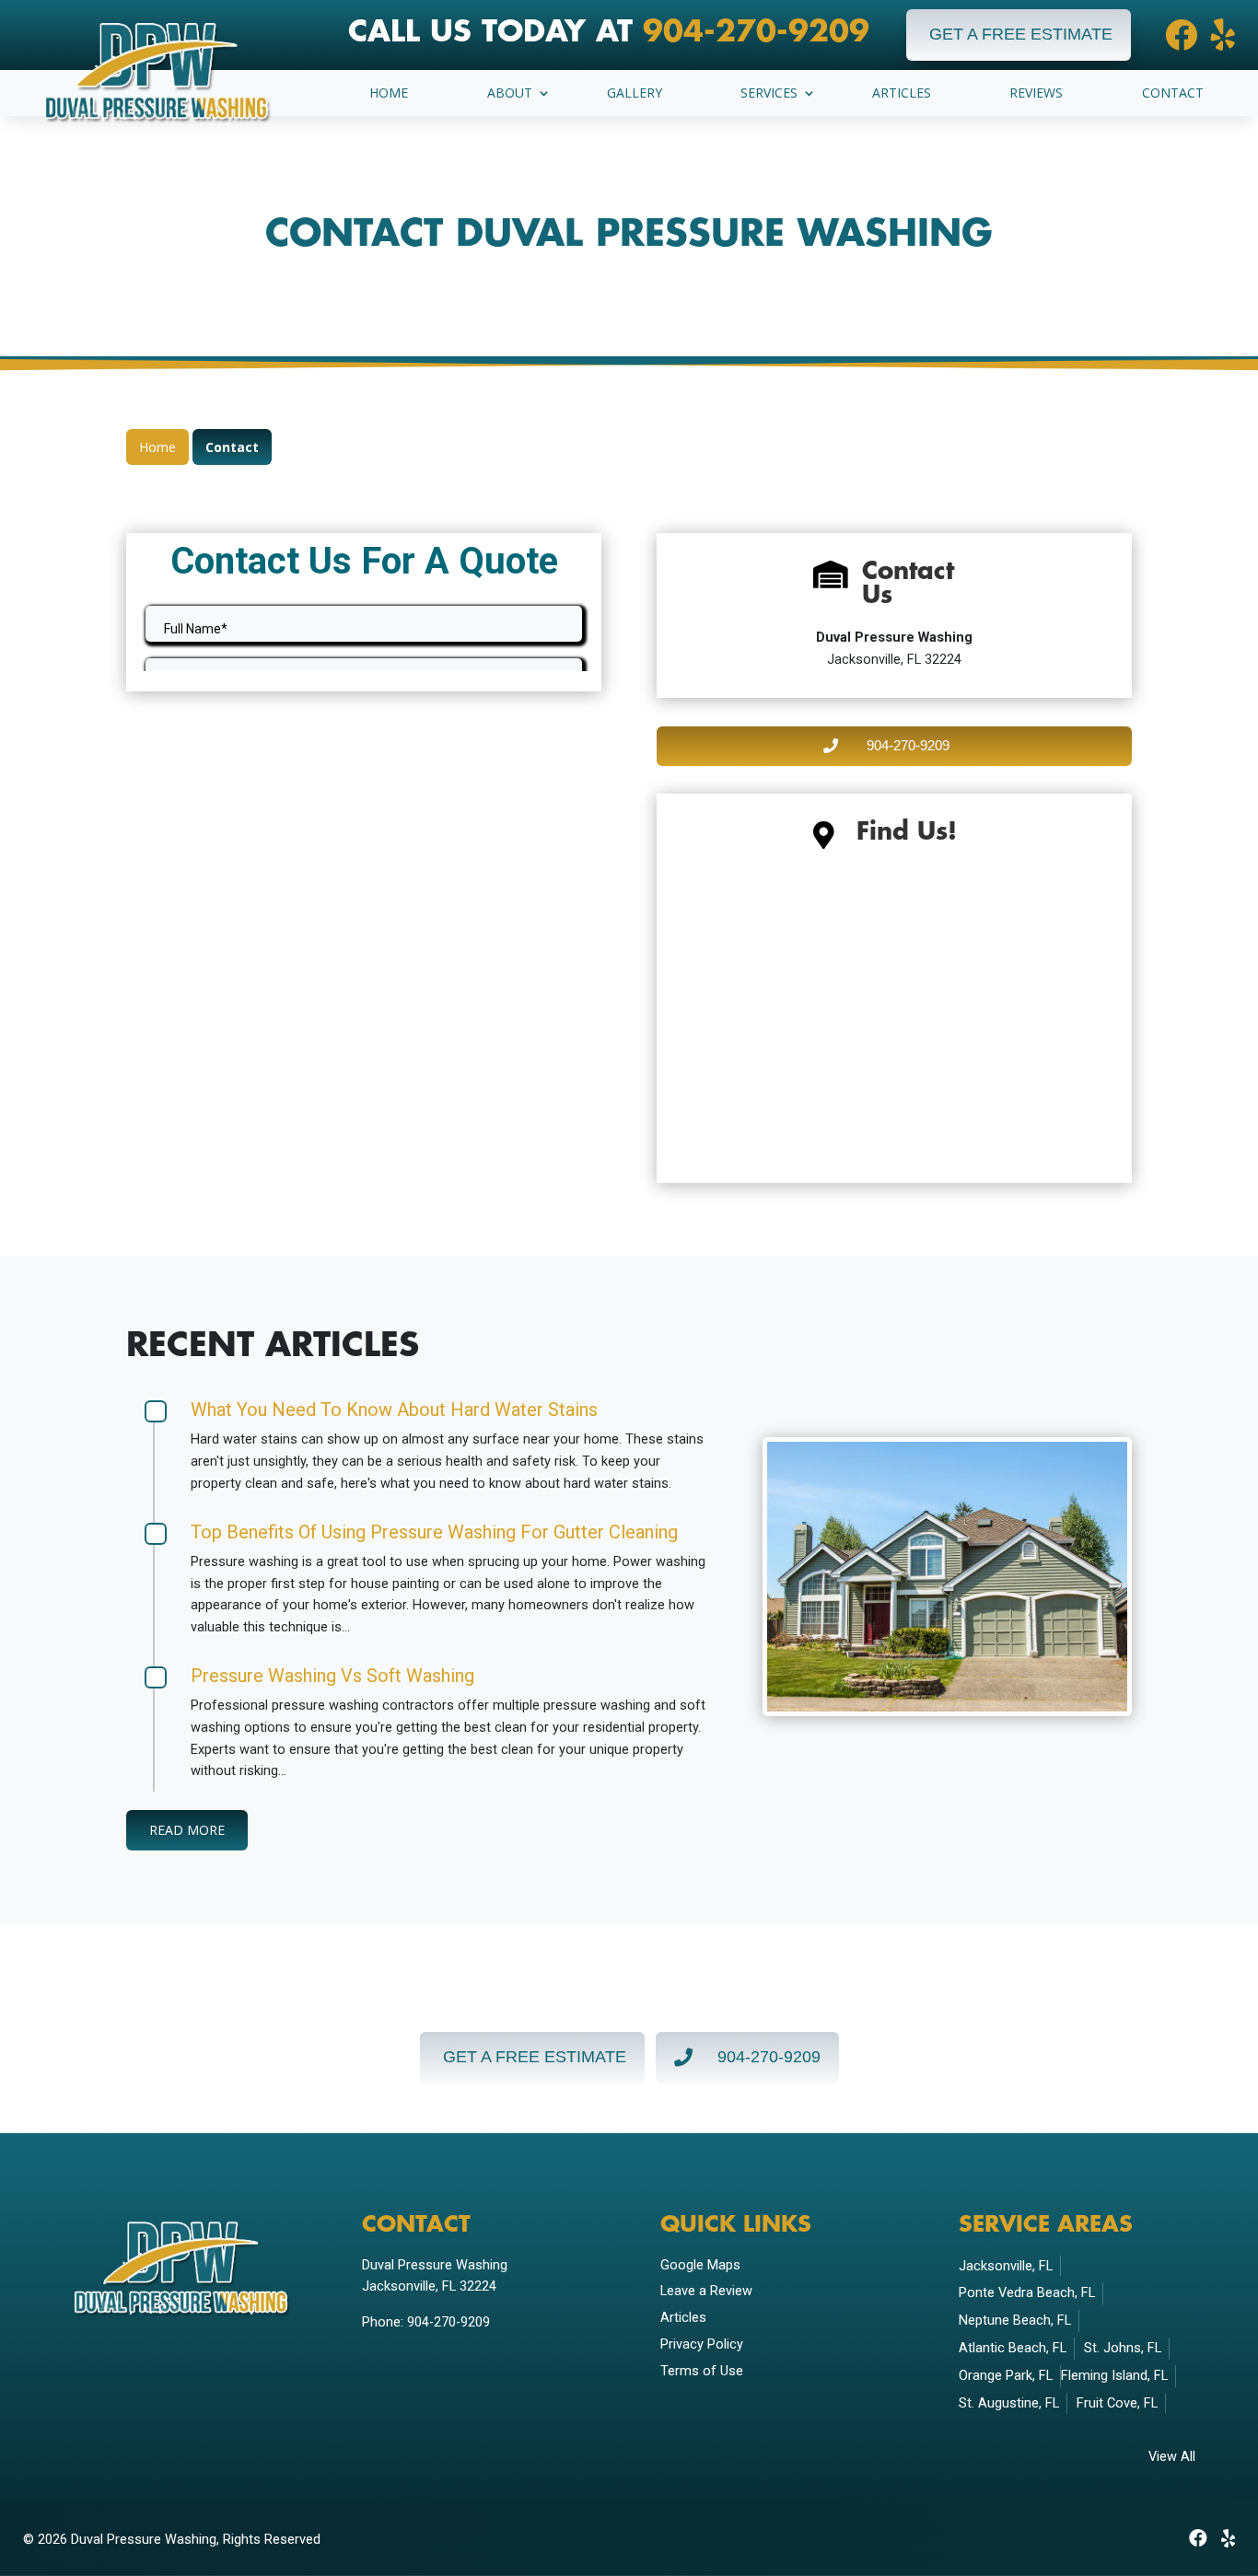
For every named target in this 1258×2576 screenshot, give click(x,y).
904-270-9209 (756, 33)
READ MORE (187, 1830)
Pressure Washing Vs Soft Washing (332, 1676)
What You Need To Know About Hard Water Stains (394, 1410)
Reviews (1036, 94)
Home (389, 94)
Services (769, 94)
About (510, 94)
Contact (1173, 94)
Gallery (635, 94)
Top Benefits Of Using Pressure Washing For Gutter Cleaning (434, 1532)
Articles (902, 94)
